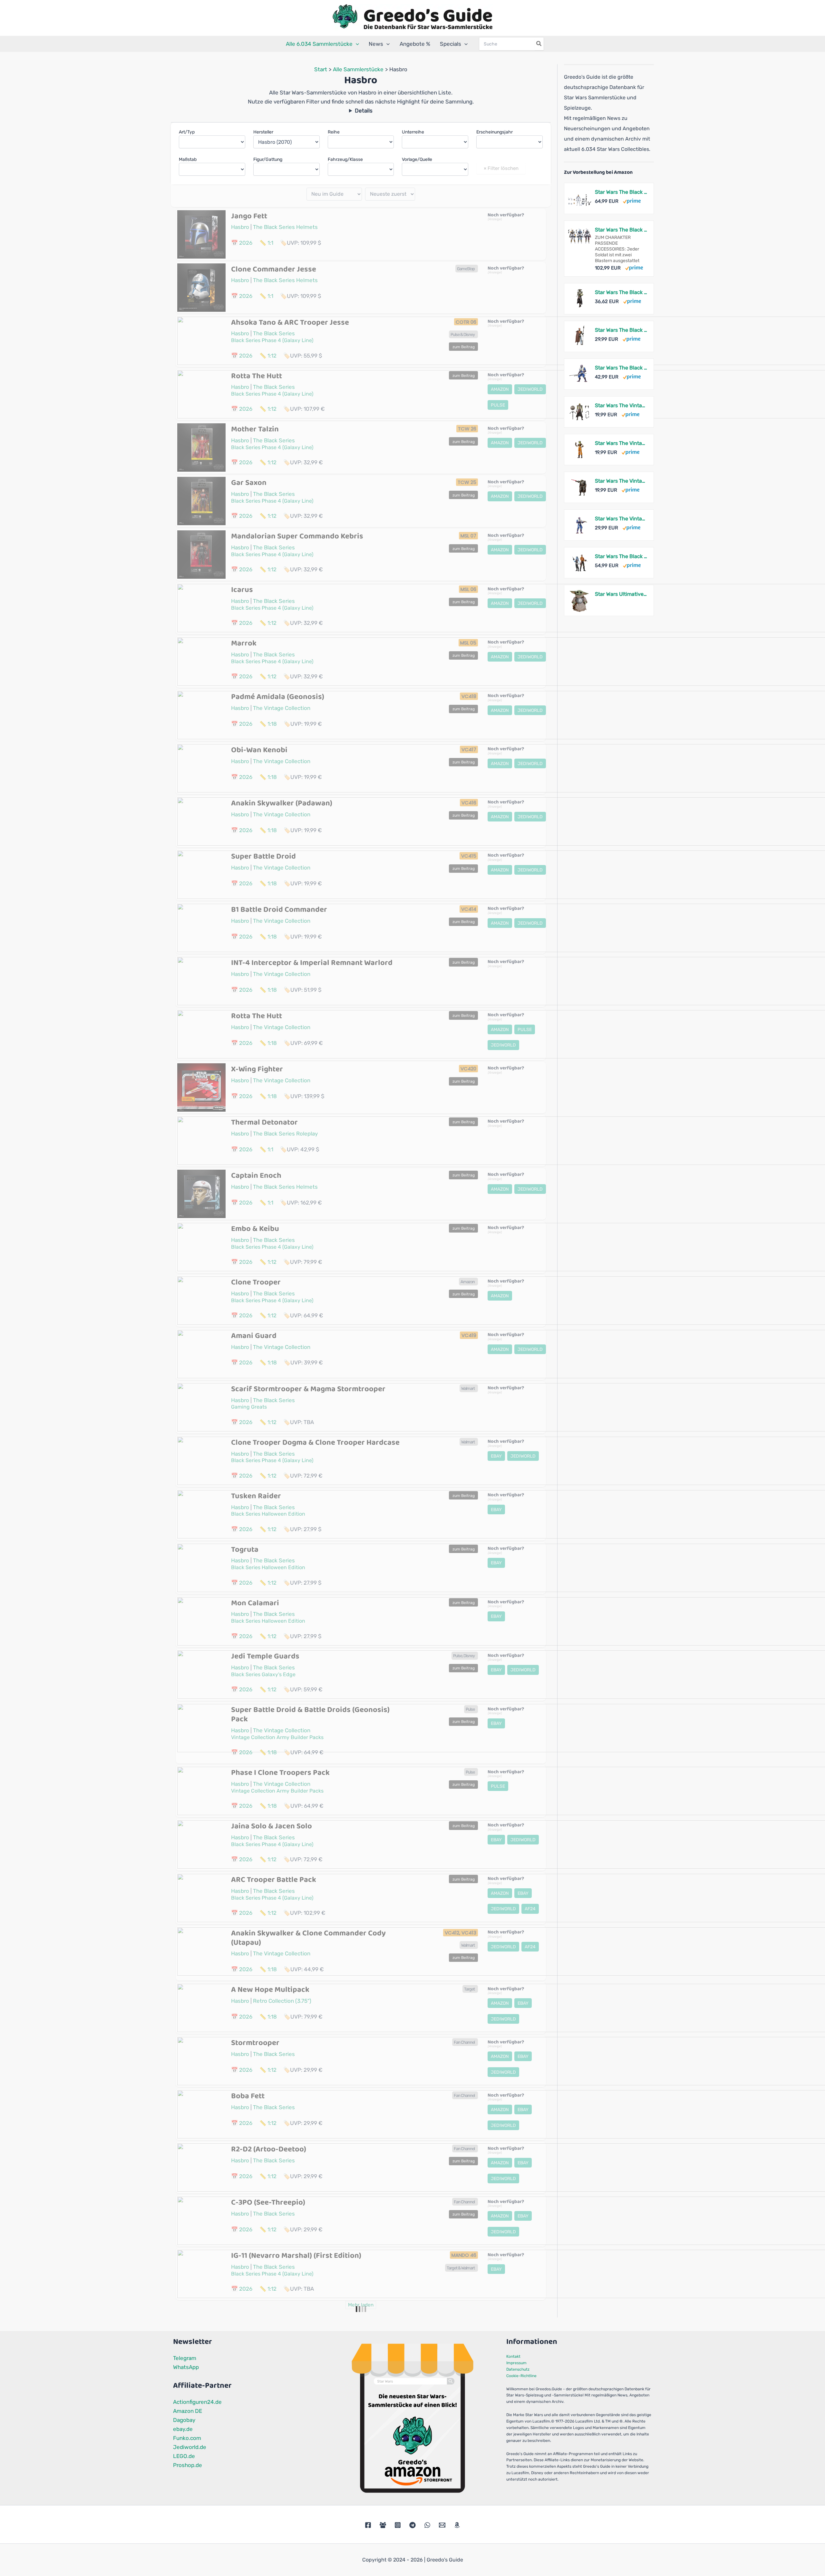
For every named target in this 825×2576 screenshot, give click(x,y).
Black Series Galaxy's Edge (263, 1674)
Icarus (242, 590)
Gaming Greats (249, 1407)
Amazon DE (188, 2411)
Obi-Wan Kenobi (259, 750)
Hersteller (263, 132)
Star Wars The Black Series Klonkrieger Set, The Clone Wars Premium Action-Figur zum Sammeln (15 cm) (621, 192)
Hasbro (240, 227)
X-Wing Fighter (257, 1069)
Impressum (516, 2363)
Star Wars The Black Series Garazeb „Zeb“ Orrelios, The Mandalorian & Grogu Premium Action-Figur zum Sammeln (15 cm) (621, 368)
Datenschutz (518, 2369)
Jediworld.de (190, 2447)
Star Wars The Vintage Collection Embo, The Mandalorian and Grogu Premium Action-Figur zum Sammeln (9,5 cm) (621, 405)
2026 (246, 243)
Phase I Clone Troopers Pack (280, 1773)
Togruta (245, 1550)
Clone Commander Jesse (274, 269)
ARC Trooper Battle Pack (274, 1880)
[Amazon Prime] (632, 201)
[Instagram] (398, 2525)
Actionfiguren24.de (197, 2402)
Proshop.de (188, 2465)
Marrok (244, 643)
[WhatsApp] (427, 2525)
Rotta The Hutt (257, 376)
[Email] (442, 2525)
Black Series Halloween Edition (268, 1514)
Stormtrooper (255, 2043)
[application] (356, 44)
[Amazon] (457, 2525)
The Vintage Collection (282, 708)
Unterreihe (413, 132)
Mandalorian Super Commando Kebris (297, 536)
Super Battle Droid (263, 856)
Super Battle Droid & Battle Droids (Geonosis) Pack (310, 1715)
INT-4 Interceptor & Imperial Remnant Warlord (312, 963)
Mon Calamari (255, 1603)
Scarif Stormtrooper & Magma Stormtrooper (308, 1389)
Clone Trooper (256, 1282)
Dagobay (184, 2420)
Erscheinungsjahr (495, 132)
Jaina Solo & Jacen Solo (272, 1826)
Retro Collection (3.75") (282, 2001)
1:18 (272, 724)
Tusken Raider (256, 1496)
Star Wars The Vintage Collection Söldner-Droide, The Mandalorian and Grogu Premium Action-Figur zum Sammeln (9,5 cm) (621, 481)
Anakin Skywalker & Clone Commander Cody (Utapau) (308, 1938)
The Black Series (274, 333)
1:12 (272, 356)
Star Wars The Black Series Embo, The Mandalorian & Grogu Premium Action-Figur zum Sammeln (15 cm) (621, 292)
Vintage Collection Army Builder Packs (277, 1737)
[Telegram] (412, 2525)
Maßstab (188, 159)
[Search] (539, 44)
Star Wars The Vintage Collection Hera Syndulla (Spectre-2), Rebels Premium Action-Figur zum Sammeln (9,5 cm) (621, 443)
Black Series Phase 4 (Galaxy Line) (272, 340)
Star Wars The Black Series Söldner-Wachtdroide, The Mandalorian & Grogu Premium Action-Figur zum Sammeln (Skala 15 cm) (621, 330)
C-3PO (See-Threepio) (268, 2202)
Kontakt (513, 2356)
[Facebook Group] (383, 2525)
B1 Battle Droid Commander (279, 910)
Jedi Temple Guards (265, 1656)
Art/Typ (187, 132)
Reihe (334, 132)
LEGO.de (184, 2456)
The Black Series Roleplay (285, 1134)
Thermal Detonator (264, 1122)
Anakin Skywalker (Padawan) (282, 803)
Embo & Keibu (255, 1229)
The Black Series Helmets (285, 227)
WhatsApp (186, 2367)
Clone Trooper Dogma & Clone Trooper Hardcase (315, 1443)
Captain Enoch (256, 1176)
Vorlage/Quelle (417, 159)
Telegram (185, 2358)
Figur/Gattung (268, 159)
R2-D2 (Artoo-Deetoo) (269, 2149)
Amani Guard (254, 1336)
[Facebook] (368, 2525)
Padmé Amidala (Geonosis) (278, 697)
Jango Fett (249, 216)
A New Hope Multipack (270, 1990)
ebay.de (183, 2429)
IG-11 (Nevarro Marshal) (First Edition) (296, 2256)
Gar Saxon (249, 483)
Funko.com (187, 2438)
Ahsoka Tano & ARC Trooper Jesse (290, 323)
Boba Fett (248, 2096)
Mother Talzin (255, 429)
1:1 (270, 243)
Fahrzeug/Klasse (345, 159)
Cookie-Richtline (521, 2376)
